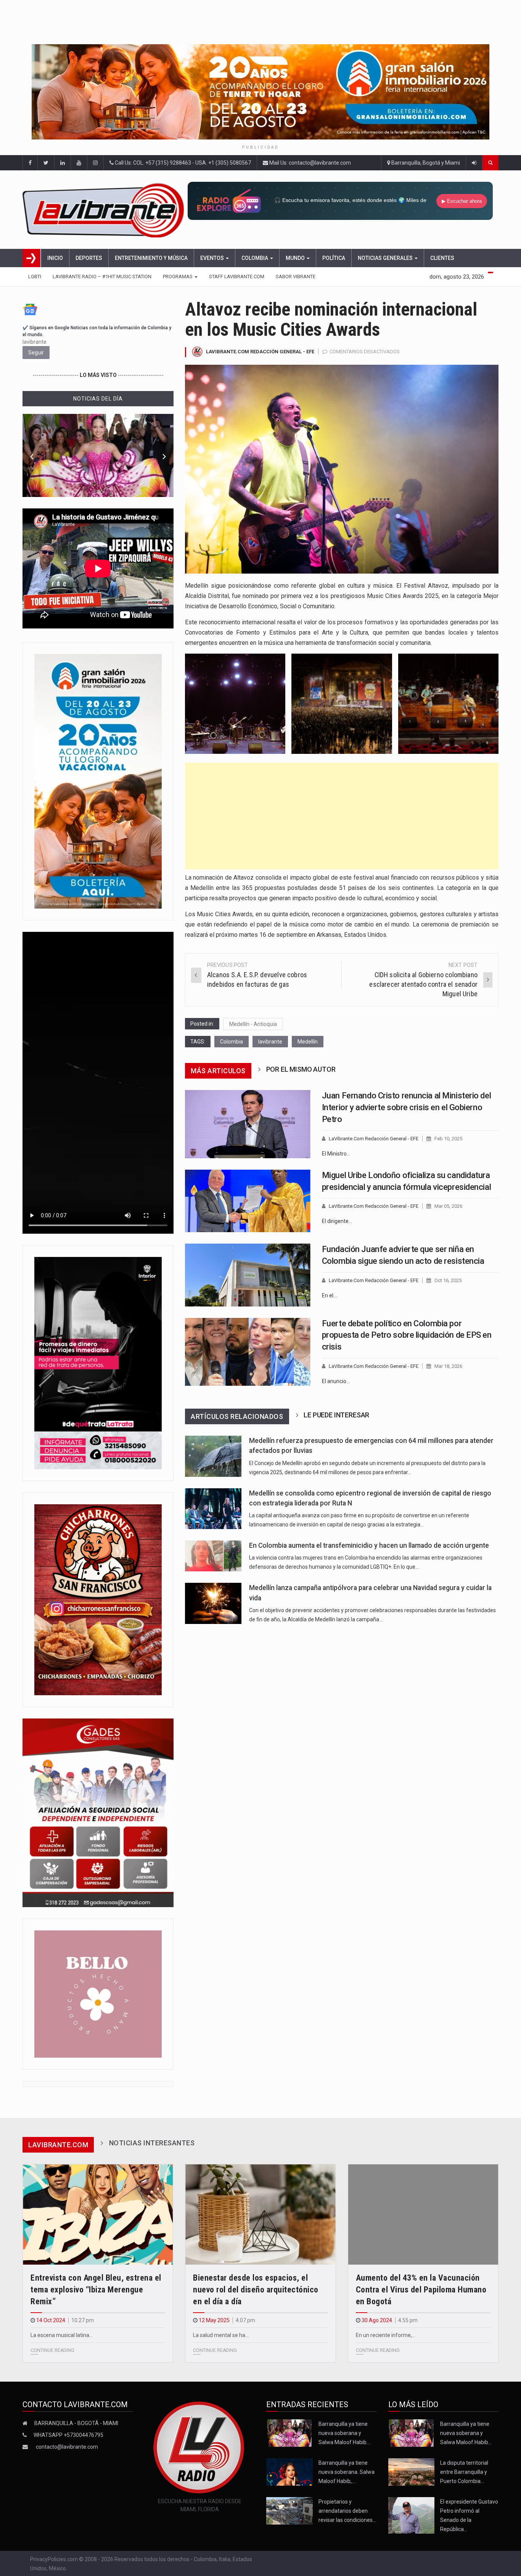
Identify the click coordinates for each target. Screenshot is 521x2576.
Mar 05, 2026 (448, 1206)
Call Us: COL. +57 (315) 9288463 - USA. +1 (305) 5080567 (182, 163)
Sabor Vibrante (296, 277)
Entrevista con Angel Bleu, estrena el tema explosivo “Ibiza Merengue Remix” (96, 2290)
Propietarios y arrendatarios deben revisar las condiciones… (347, 2511)
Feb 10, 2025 (448, 1139)
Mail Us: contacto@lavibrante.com (310, 163)
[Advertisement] (342, 816)
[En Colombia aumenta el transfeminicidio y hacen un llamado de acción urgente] (213, 1556)
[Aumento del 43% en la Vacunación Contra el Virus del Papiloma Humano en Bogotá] (423, 2215)
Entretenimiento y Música (151, 258)
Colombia (255, 258)
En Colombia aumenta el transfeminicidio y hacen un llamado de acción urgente (369, 1545)
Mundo (296, 258)
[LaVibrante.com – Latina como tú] (105, 210)
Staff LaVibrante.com (237, 277)
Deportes (89, 258)
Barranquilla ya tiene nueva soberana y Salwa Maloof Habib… (344, 2433)
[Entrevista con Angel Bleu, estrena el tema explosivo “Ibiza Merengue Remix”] (98, 2215)
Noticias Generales (386, 258)
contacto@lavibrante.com (67, 2447)
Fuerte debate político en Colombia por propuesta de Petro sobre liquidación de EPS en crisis (407, 1335)
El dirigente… (337, 1221)
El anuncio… (336, 1381)
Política (334, 258)
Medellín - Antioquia (253, 1024)
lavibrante (270, 1042)
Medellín (308, 1042)
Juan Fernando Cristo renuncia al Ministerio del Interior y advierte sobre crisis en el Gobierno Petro (406, 1107)
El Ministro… (336, 1154)
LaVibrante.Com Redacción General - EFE (260, 352)
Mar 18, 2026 (448, 1366)
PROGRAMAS (178, 277)
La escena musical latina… (62, 2335)
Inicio (55, 258)
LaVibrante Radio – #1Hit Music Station (102, 277)
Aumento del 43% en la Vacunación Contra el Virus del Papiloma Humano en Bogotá (421, 2290)
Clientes (442, 258)
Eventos (213, 258)
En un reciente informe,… (386, 2335)
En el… (329, 1295)
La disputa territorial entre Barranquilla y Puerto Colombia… (464, 2472)
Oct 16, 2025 (448, 1280)
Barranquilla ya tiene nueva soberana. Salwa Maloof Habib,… (347, 2472)
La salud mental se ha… (221, 2335)
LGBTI (35, 277)
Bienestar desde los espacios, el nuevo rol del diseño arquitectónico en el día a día (256, 2290)
